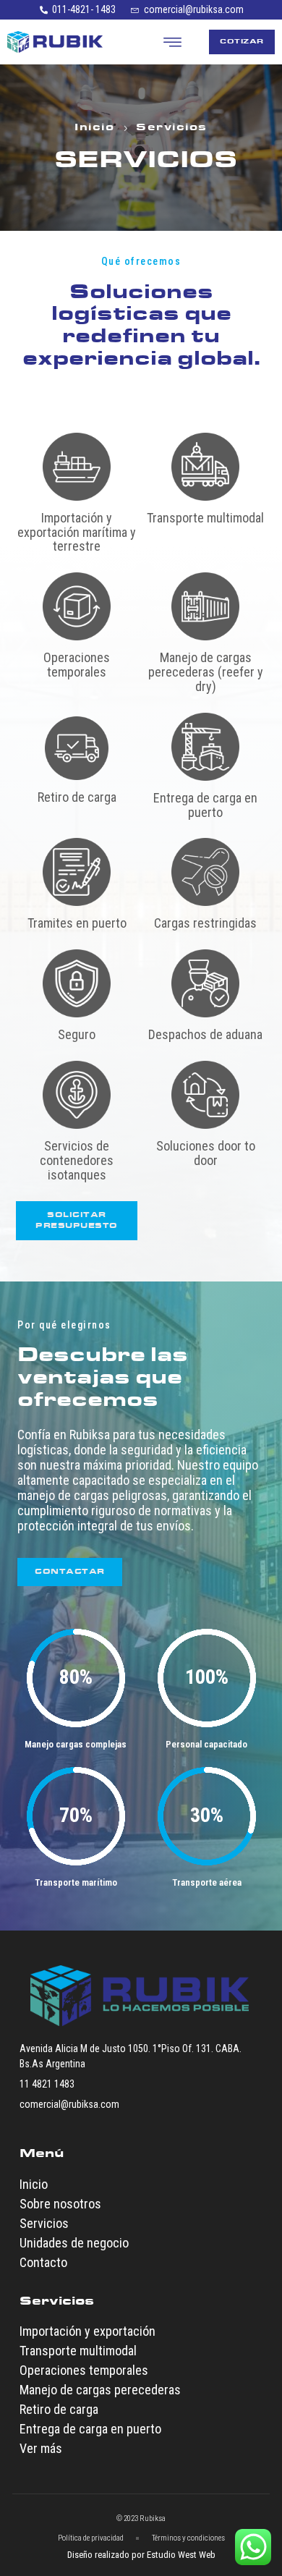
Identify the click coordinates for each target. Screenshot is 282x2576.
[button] (173, 42)
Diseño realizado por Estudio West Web (141, 2555)
